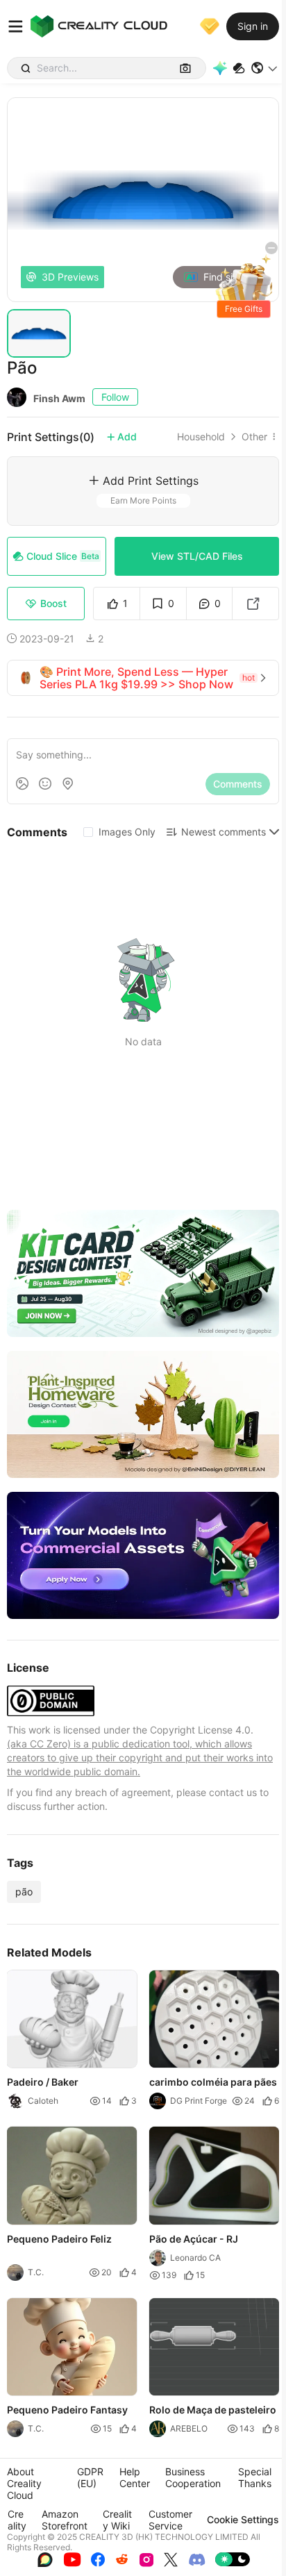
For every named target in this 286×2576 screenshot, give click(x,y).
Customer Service (170, 2520)
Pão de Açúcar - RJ (194, 2239)
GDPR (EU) (90, 2477)
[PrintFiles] (239, 68)
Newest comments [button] (224, 832)
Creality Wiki (117, 2520)
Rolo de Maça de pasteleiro (213, 2410)
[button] (265, 68)
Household (201, 437)
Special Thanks (255, 2477)
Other (254, 437)
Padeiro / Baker (43, 2083)
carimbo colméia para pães (213, 2083)
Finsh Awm (59, 398)
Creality (17, 2520)
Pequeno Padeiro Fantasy (67, 2410)
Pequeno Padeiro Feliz (59, 2239)
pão (24, 1892)
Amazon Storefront (65, 2520)
